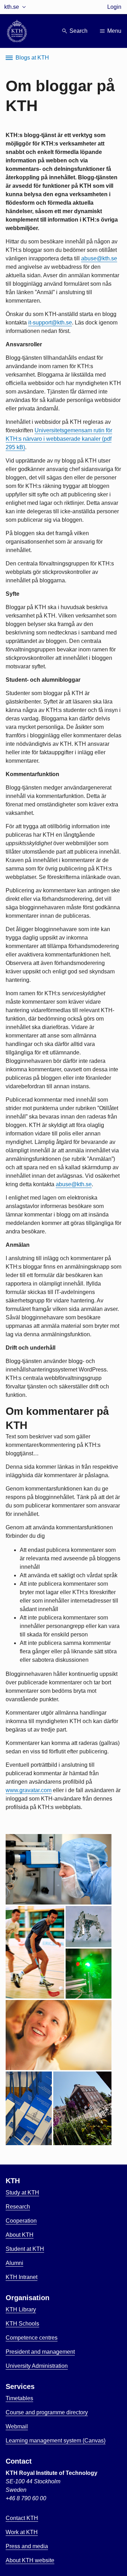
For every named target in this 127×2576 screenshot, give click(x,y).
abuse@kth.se (99, 258)
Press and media (27, 2546)
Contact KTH (22, 2518)
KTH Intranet (22, 2277)
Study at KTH (22, 2193)
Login (114, 7)
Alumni (14, 2263)
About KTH (20, 2235)
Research (18, 2207)
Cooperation (21, 2221)
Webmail (17, 2426)
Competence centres (32, 2338)
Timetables (19, 2398)
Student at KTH (25, 2249)
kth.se (12, 7)
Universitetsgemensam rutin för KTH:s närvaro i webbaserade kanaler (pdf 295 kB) (59, 439)
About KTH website (30, 2560)
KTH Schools (22, 2324)
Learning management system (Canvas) (56, 2441)
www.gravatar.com (29, 1790)
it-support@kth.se (50, 323)
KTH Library (21, 2309)
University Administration (37, 2366)
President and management (40, 2352)
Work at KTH (22, 2532)
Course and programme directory (47, 2412)
